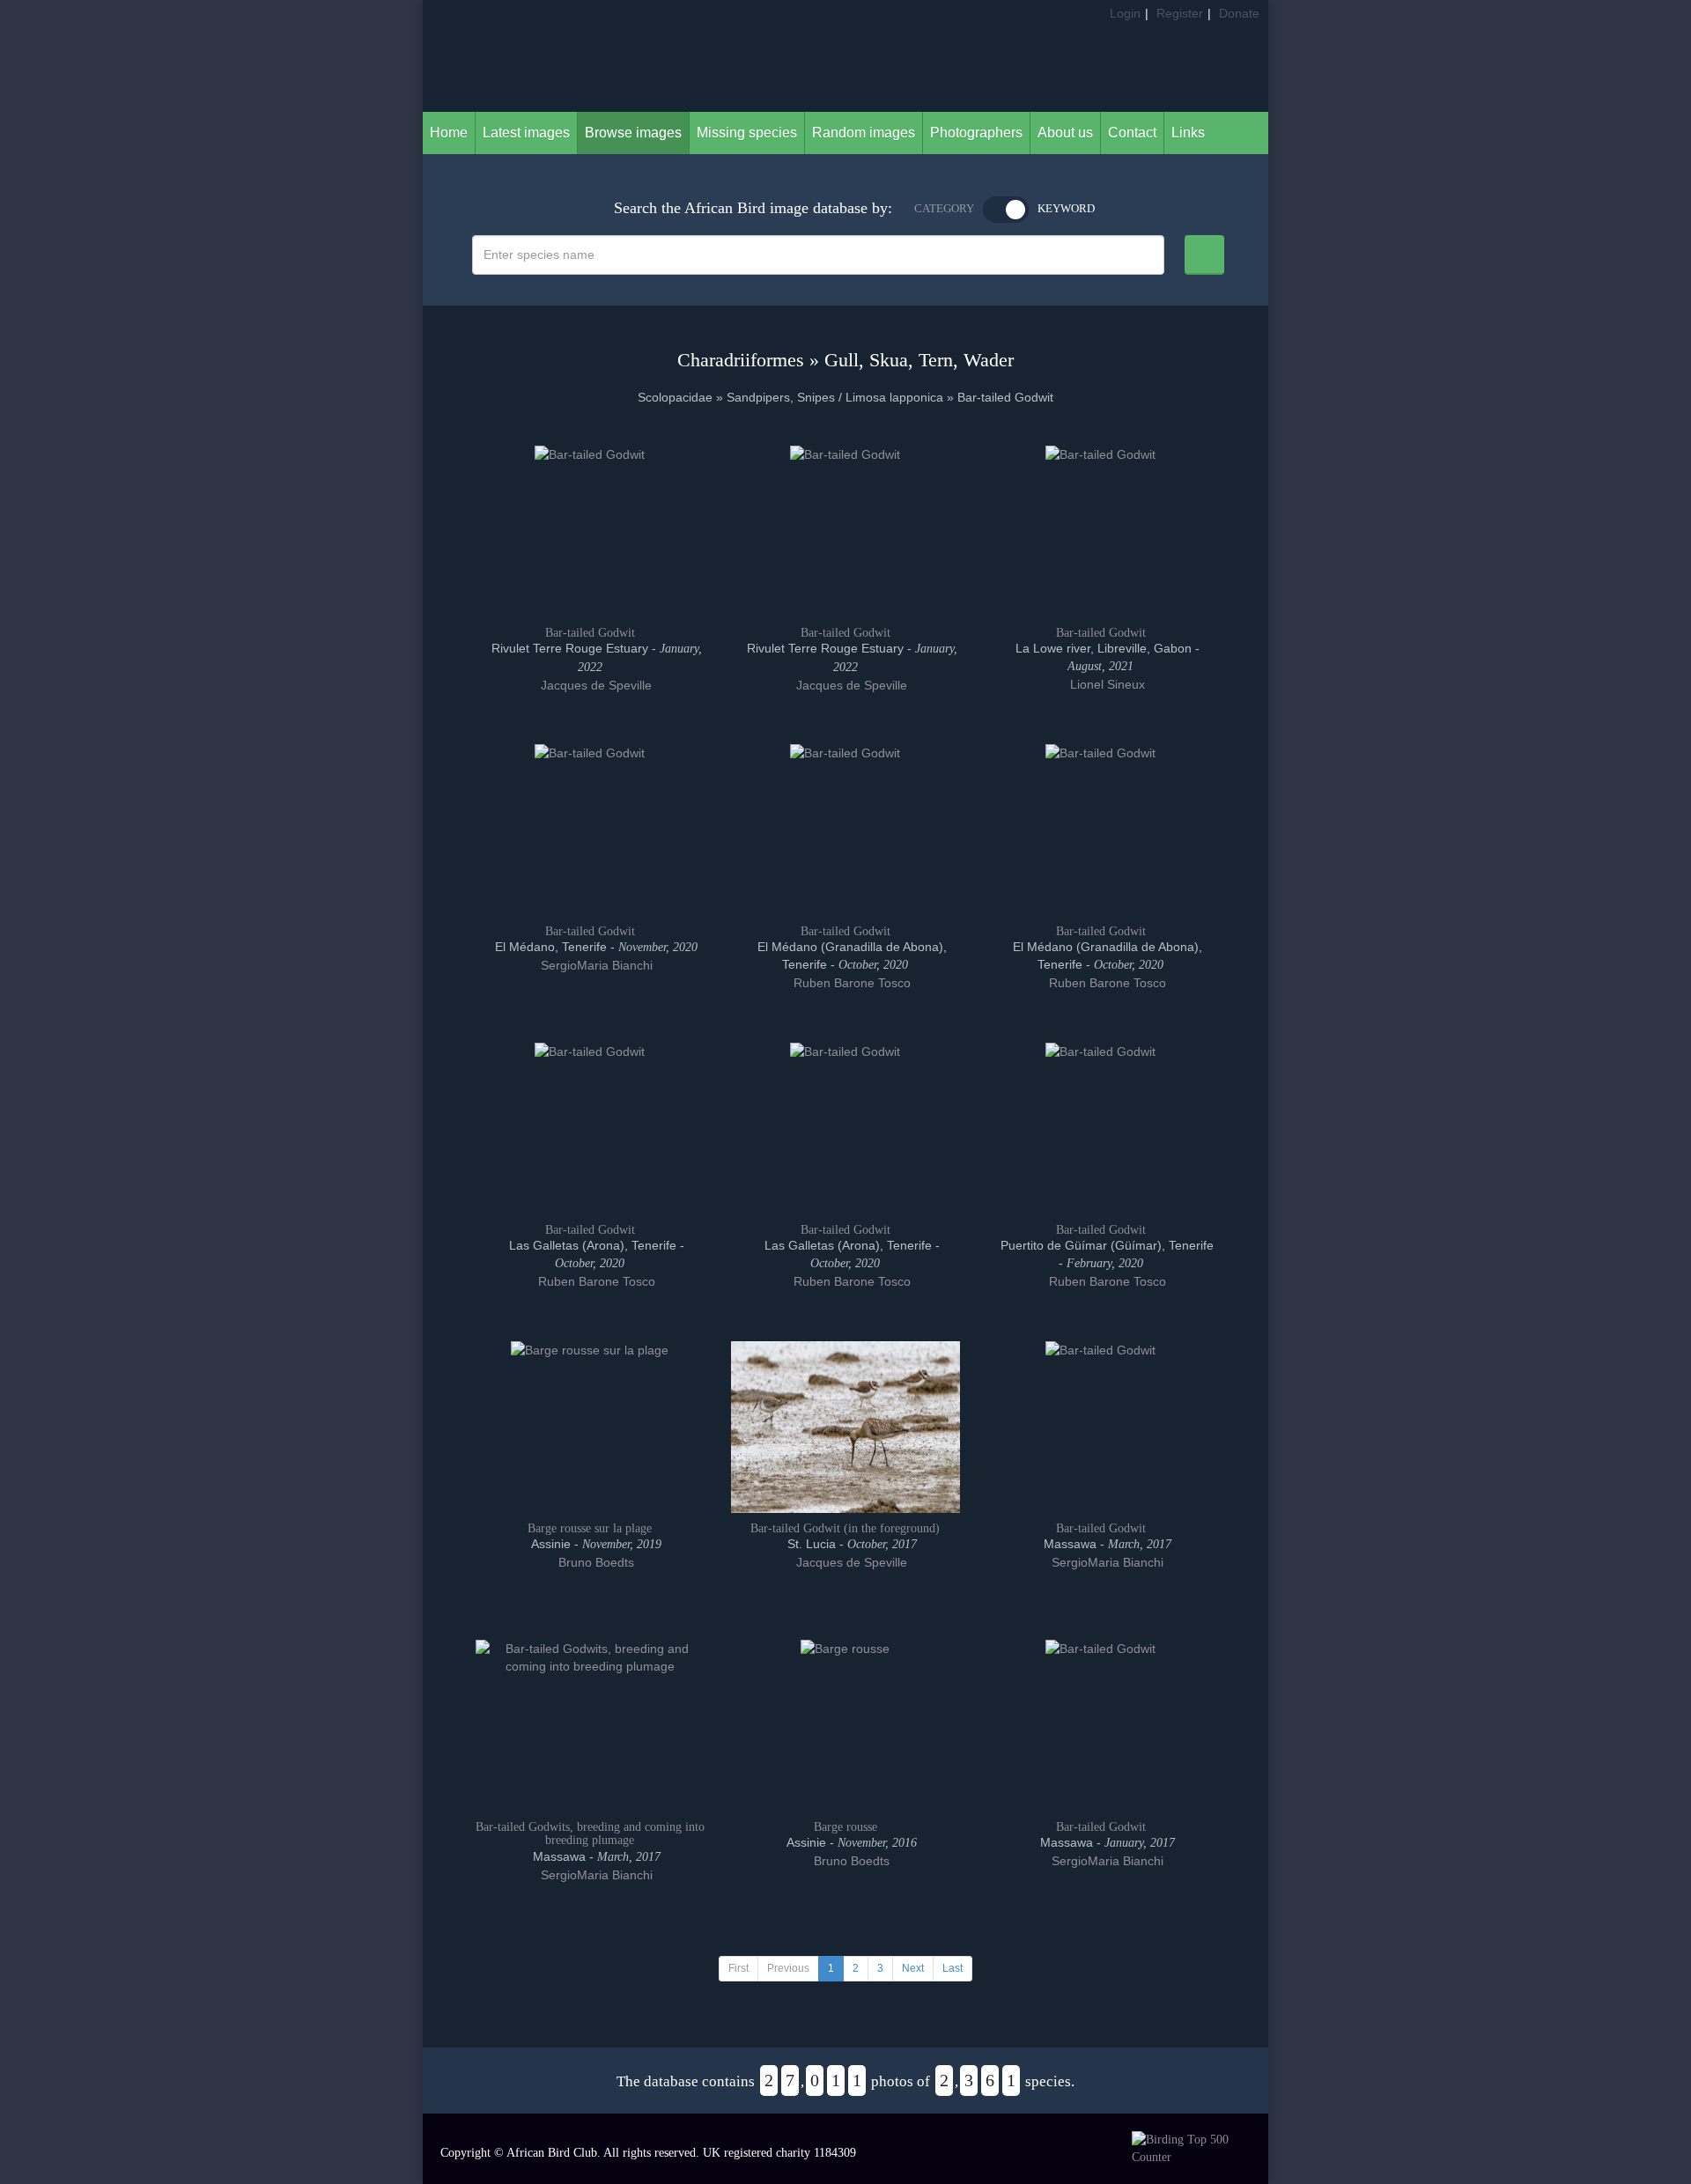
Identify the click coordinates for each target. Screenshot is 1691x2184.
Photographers (976, 133)
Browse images (633, 133)
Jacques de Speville (594, 685)
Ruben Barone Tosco (850, 983)
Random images (864, 133)
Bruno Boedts (594, 1562)
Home (449, 133)
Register (1180, 13)
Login (1125, 13)
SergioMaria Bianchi (595, 965)
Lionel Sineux (1106, 684)
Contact (1132, 133)
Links (1188, 133)
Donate (1239, 13)
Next (913, 1968)
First (738, 1968)
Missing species (747, 133)
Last (953, 1968)
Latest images (526, 133)
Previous (788, 1968)
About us (1065, 133)
